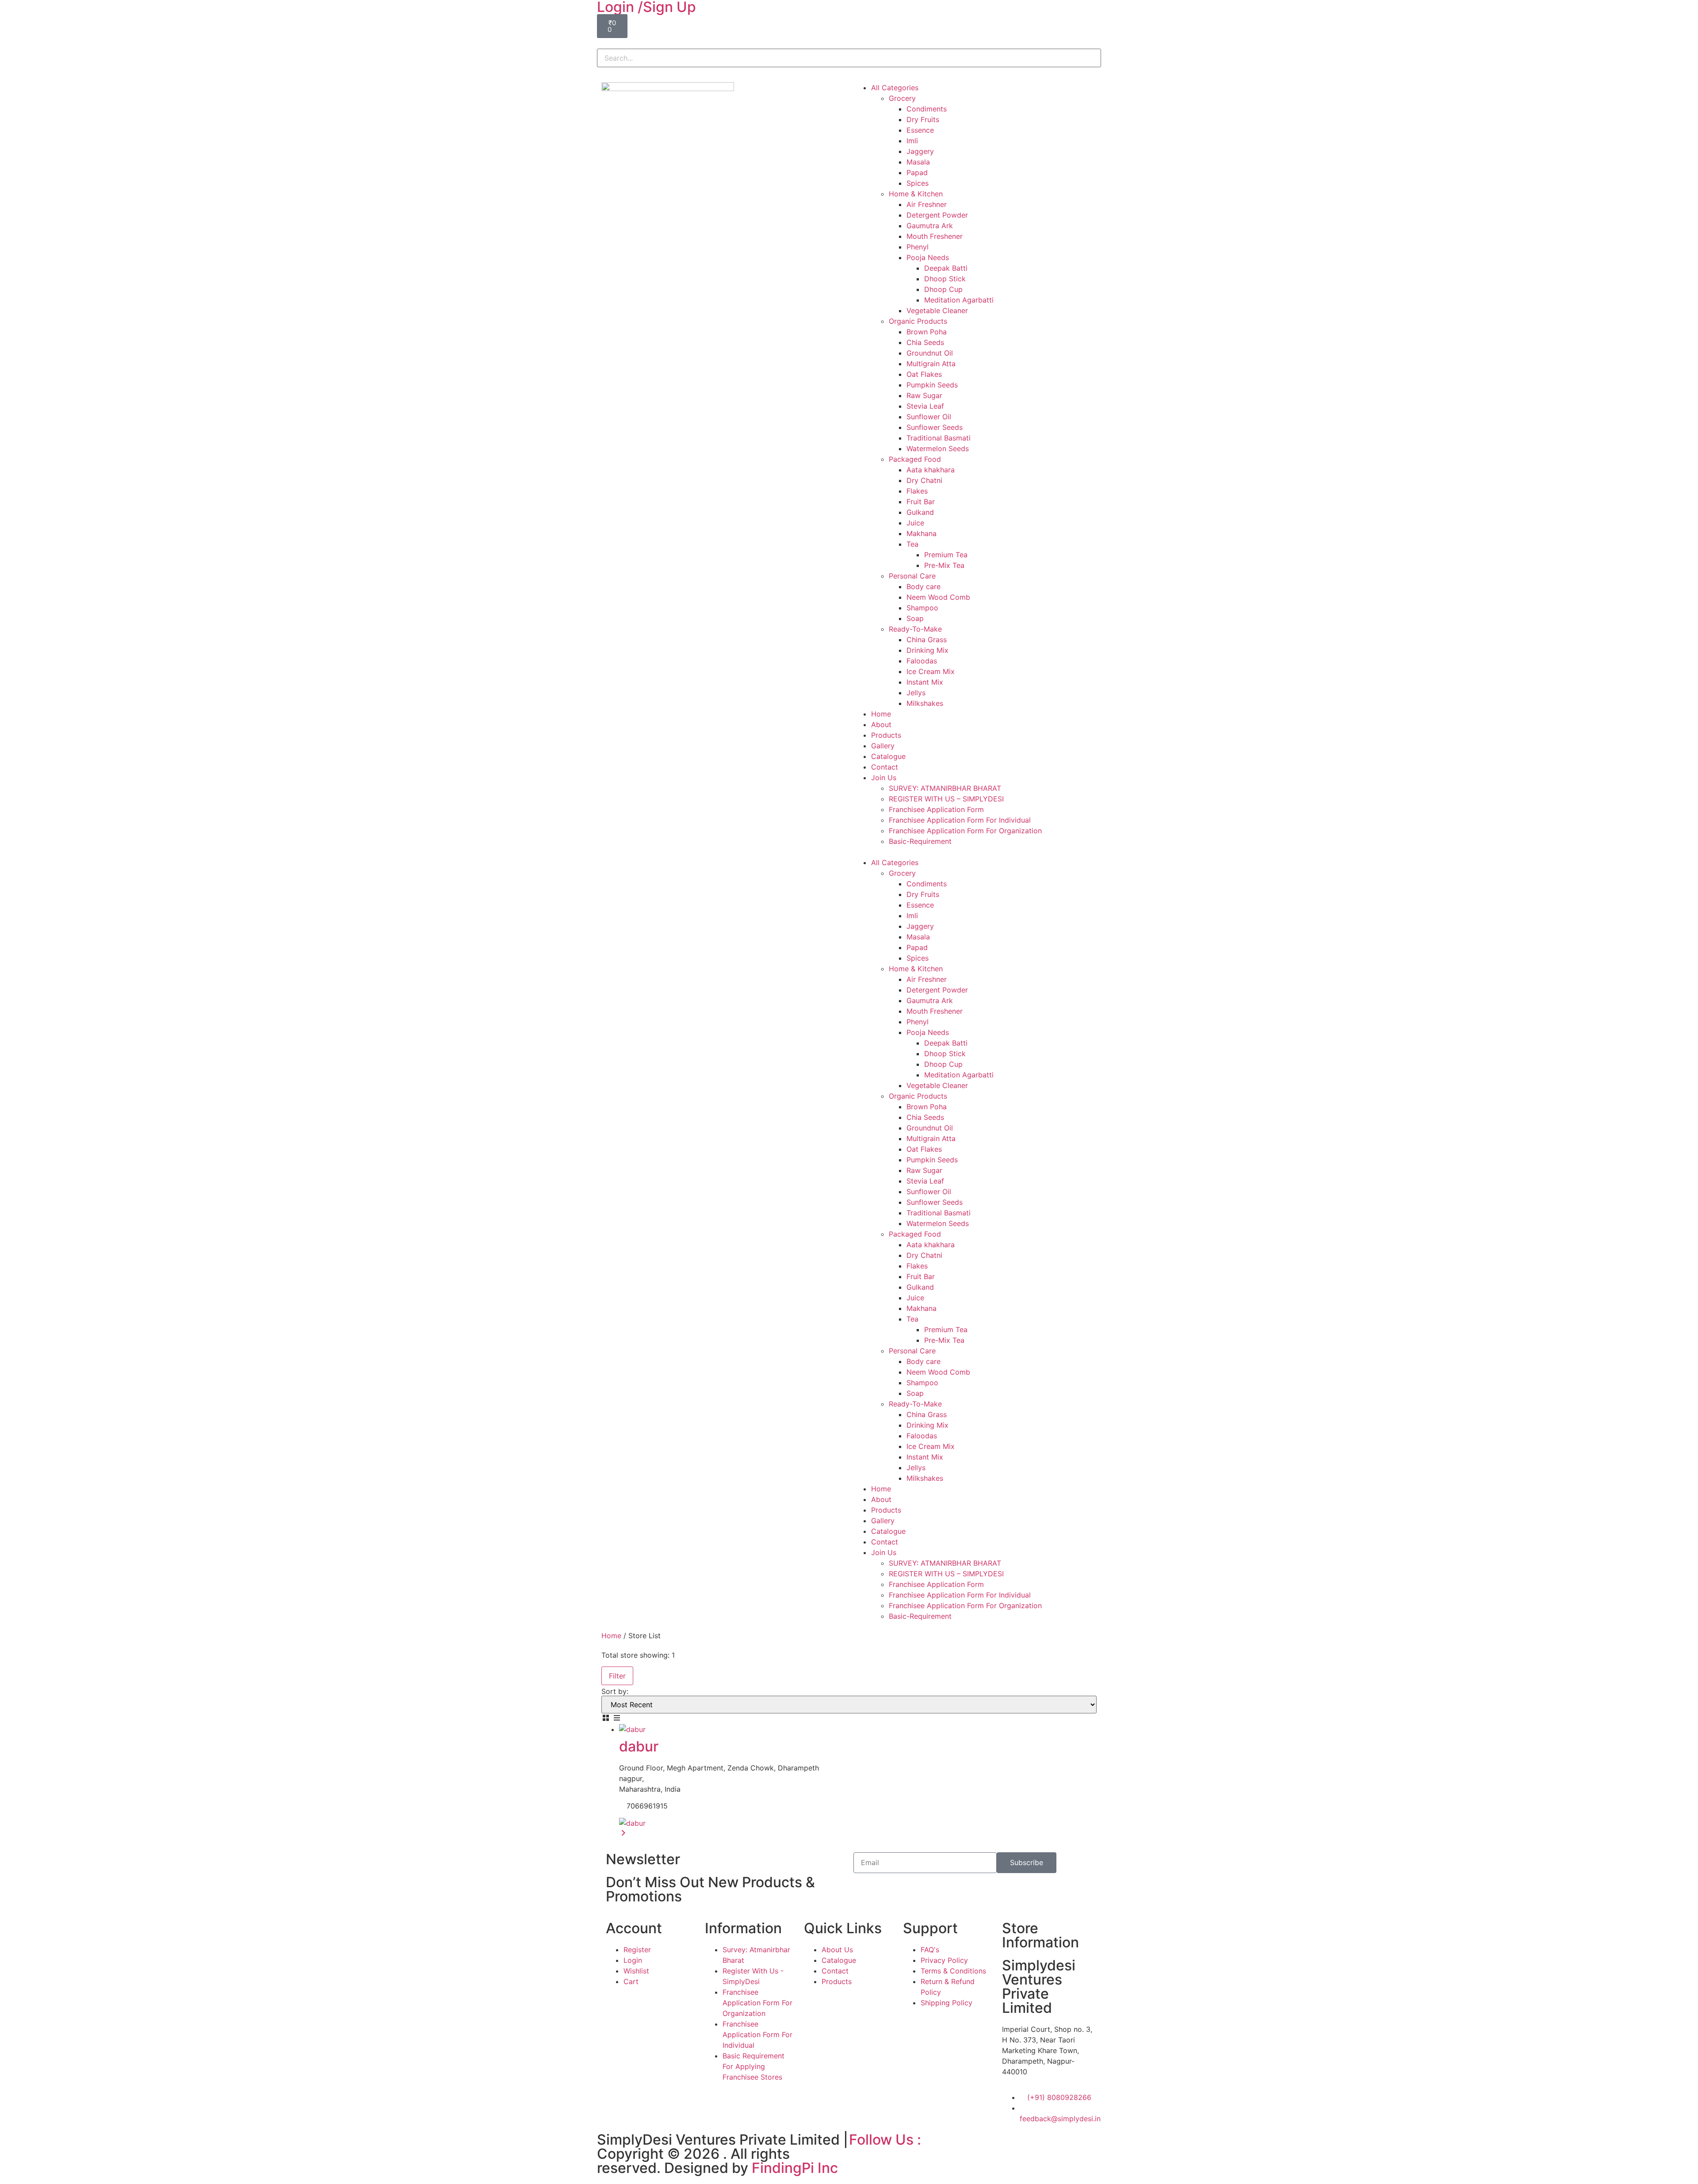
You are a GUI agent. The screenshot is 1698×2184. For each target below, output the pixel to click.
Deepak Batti (946, 268)
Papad (917, 172)
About (881, 724)
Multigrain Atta (931, 364)
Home (881, 714)
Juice (915, 523)
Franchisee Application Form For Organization (965, 831)
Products (886, 735)
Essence (920, 130)
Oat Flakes (924, 374)
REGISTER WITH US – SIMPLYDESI (946, 799)
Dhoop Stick (945, 279)
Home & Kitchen (916, 194)
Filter (617, 1676)
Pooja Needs (928, 257)
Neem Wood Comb (938, 597)
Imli (912, 141)
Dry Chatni (924, 480)
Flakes (917, 491)
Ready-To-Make (915, 629)
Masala (918, 162)
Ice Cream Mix (931, 671)
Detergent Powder (937, 215)
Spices (918, 183)
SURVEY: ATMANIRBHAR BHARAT (945, 788)
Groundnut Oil (930, 353)
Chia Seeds (925, 342)
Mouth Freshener (935, 236)
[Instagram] (884, 2158)
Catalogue (888, 756)
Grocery (902, 98)
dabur (639, 1746)
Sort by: (615, 1691)
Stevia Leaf (925, 406)
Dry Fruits (923, 119)
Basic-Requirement (920, 841)
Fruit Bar (921, 502)
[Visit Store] (623, 1834)
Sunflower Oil (929, 417)
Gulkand (920, 512)
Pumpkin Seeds (932, 385)
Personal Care (912, 576)
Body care (924, 586)
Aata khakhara (931, 470)
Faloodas (922, 661)
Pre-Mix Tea (944, 565)
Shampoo (922, 608)
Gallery (883, 746)
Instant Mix (925, 682)
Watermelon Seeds (938, 448)
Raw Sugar (924, 395)
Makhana (922, 533)
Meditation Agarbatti (959, 300)
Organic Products (918, 321)
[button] (849, 43)
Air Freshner (927, 204)
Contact (885, 767)
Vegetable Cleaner (937, 310)
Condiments (927, 109)
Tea (912, 544)
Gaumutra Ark (930, 226)
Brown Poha (927, 332)
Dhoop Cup (943, 289)
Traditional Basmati (939, 438)
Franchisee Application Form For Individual (960, 820)
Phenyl (918, 247)
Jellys (916, 693)
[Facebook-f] (860, 2158)
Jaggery (920, 151)
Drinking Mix (927, 650)
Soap (915, 618)
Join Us (884, 778)
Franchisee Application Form (936, 809)
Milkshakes (925, 703)
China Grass (927, 640)
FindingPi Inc (795, 2168)
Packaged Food (915, 459)
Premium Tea (946, 555)
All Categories (895, 88)
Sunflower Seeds (935, 427)
